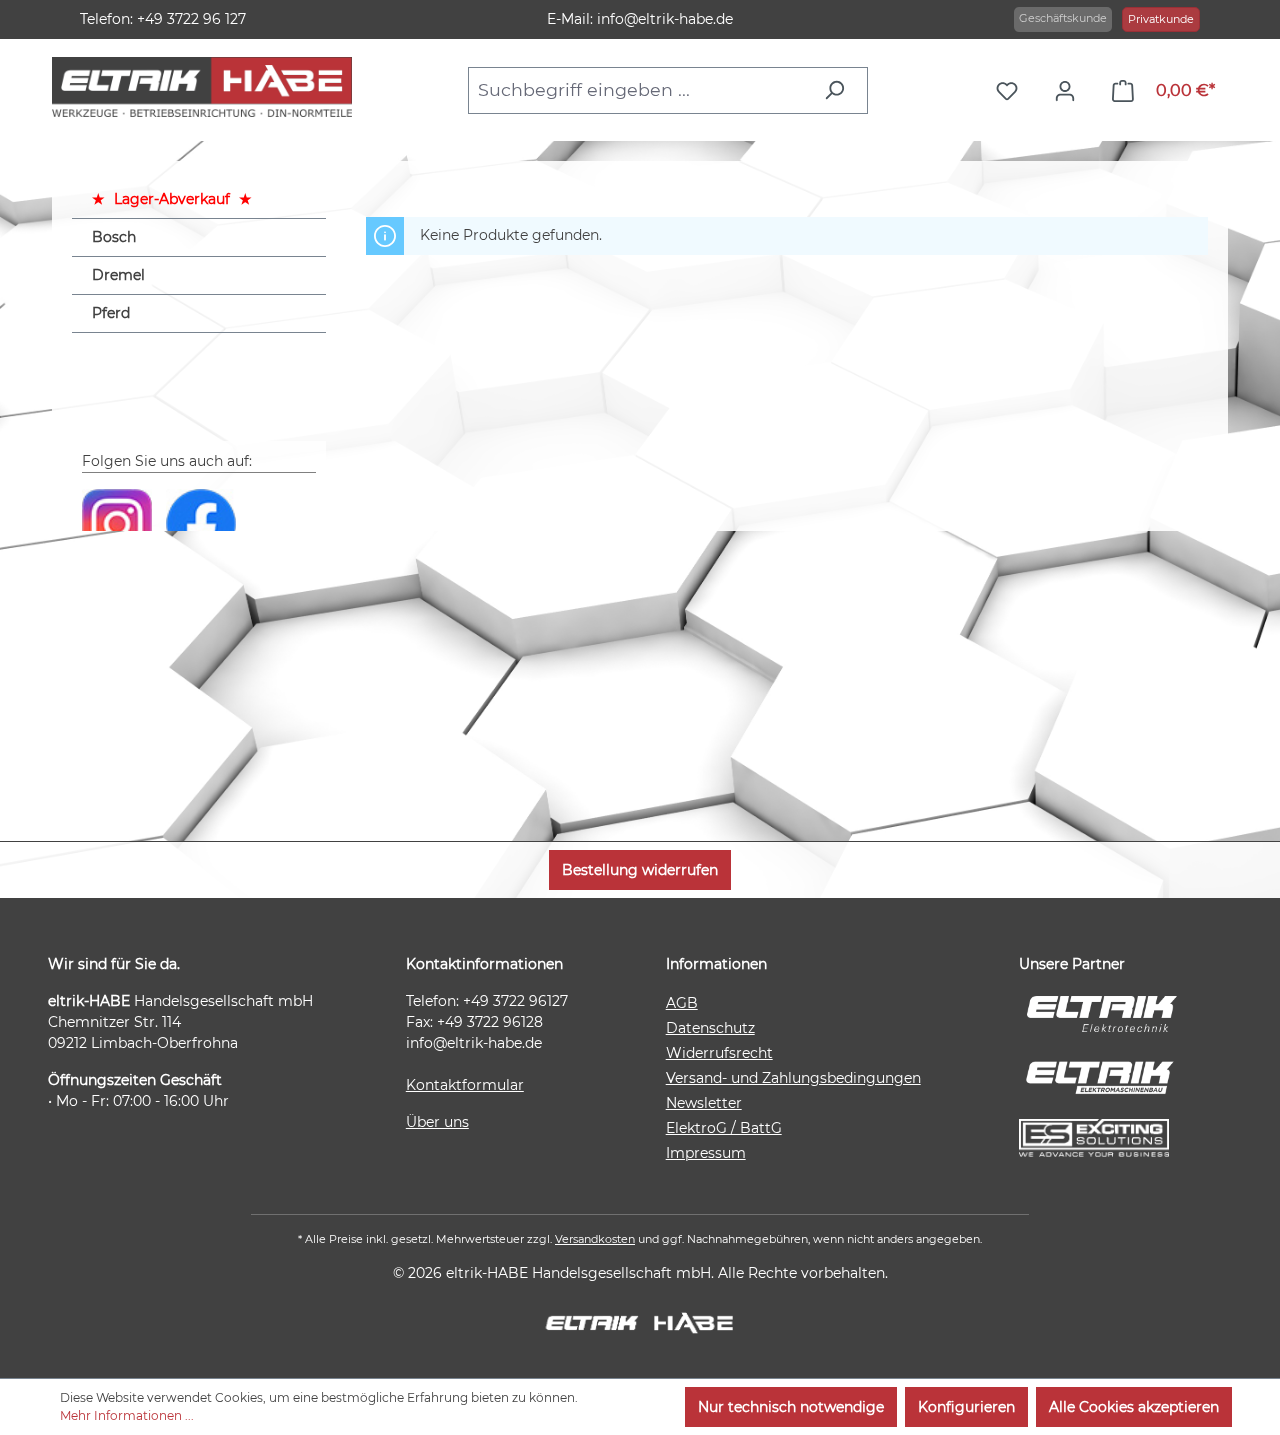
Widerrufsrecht (719, 1053)
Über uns (437, 1122)
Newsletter (704, 1103)
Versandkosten (595, 1239)
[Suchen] (839, 90)
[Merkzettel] (1012, 91)
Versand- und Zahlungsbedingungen (793, 1078)
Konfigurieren (966, 1407)
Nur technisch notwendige (791, 1407)
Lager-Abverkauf (172, 199)
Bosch (114, 237)
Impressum (706, 1153)
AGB (682, 1003)
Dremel (118, 275)
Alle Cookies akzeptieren (1134, 1407)
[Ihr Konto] (1070, 91)
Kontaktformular (465, 1085)
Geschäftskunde (1063, 18)
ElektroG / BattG (724, 1128)
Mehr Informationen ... (127, 1415)
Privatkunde (1161, 19)
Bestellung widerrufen (640, 870)
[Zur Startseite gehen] (202, 87)
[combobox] (640, 90)
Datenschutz (710, 1028)
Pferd (111, 313)
